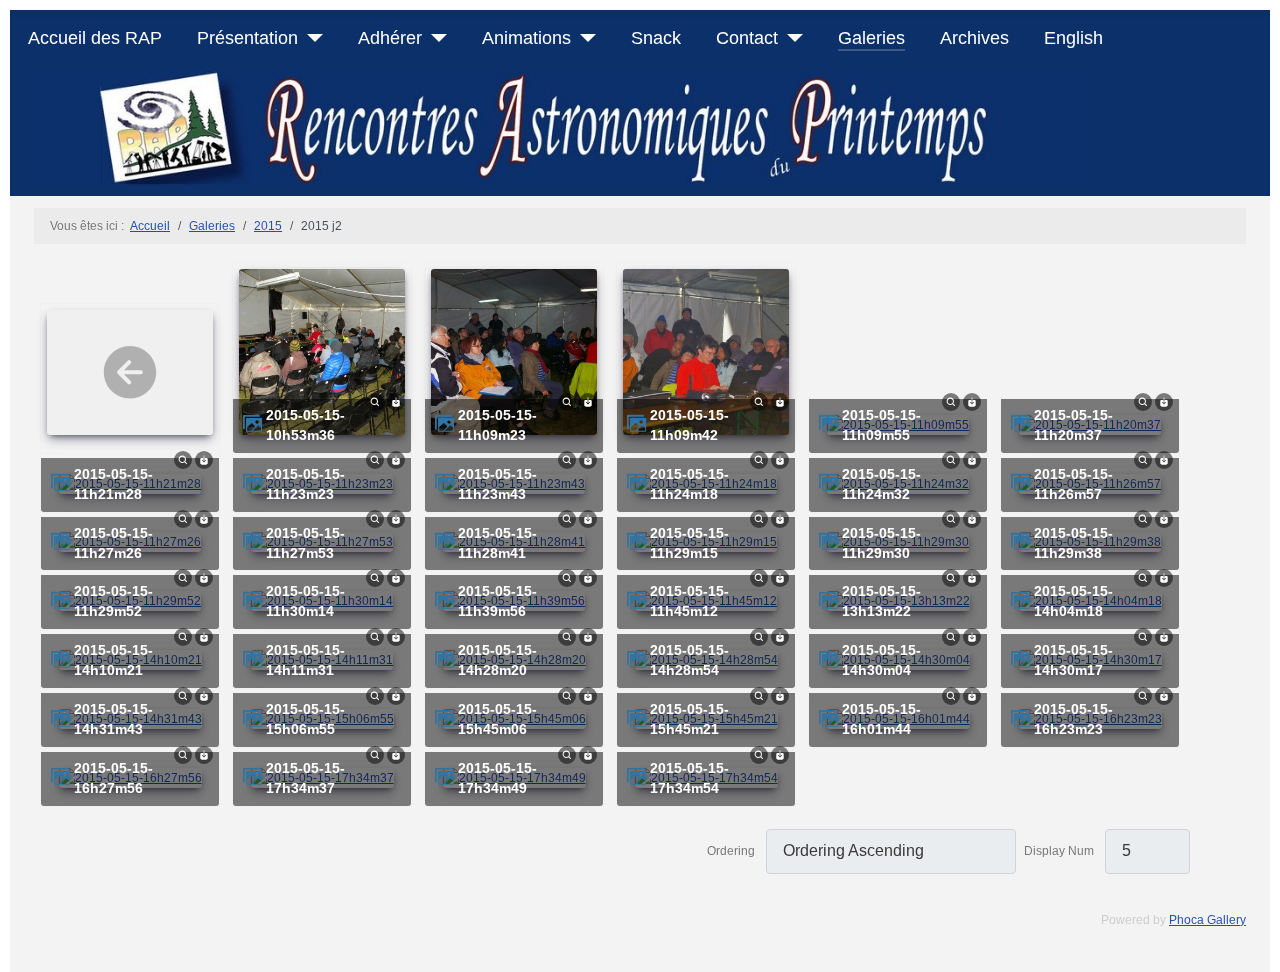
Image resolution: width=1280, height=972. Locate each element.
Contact (747, 38)
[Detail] (375, 401)
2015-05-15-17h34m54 (689, 778)
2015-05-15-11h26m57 (1073, 484)
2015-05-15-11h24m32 (881, 484)
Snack (656, 38)
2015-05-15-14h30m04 (881, 660)
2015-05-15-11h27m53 (305, 543)
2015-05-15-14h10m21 (113, 660)
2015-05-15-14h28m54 (689, 660)
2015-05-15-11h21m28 (113, 484)
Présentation (247, 38)
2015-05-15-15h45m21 (689, 719)
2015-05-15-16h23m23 (1073, 719)
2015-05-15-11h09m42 (689, 425)
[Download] (396, 401)
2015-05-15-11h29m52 (113, 601)
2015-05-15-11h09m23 (497, 425)
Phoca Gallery (1207, 920)
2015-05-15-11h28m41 (497, 543)
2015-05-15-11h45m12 (689, 601)
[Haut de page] (1257, 949)
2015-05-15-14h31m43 (113, 719)
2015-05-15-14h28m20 (497, 660)
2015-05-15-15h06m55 (305, 719)
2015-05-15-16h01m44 (881, 719)
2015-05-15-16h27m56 (113, 778)
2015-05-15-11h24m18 (689, 484)
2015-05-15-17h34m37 (305, 778)
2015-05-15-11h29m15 (689, 543)
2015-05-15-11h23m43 (497, 484)
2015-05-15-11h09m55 (881, 425)
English (1073, 38)
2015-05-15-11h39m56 (497, 601)
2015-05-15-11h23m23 (305, 484)
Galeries (871, 38)
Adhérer (390, 38)
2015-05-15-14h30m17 (1073, 660)
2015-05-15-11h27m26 (113, 543)
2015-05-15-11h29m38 (1073, 543)
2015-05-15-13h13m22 (881, 601)
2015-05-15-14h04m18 (1073, 601)
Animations (526, 38)
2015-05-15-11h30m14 (305, 601)
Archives (974, 38)
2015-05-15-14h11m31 (305, 660)
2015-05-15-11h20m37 (1073, 425)
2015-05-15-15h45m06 (497, 719)
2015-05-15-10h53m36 (305, 425)
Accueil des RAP (95, 38)
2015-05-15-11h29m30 (881, 543)
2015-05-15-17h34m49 (497, 778)
